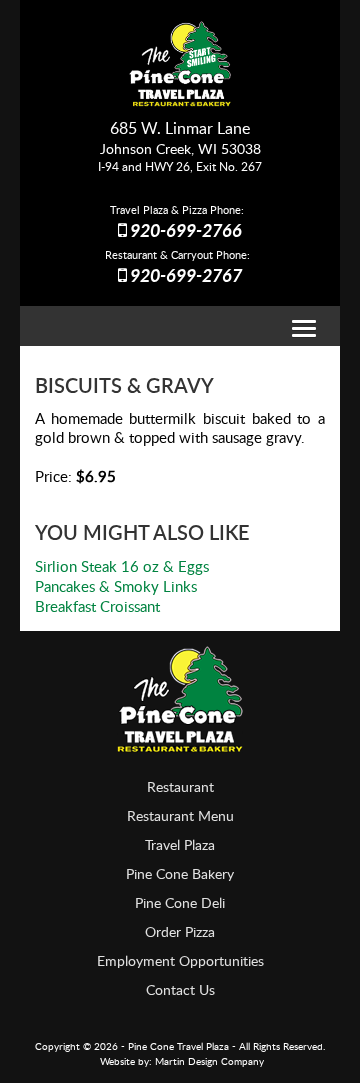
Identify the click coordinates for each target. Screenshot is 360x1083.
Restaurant (180, 786)
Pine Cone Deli (180, 902)
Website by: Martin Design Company (182, 1061)
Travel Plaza (180, 844)
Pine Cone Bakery (180, 873)
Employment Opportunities (180, 960)
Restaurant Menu (180, 815)
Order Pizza (180, 931)
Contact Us (180, 989)
